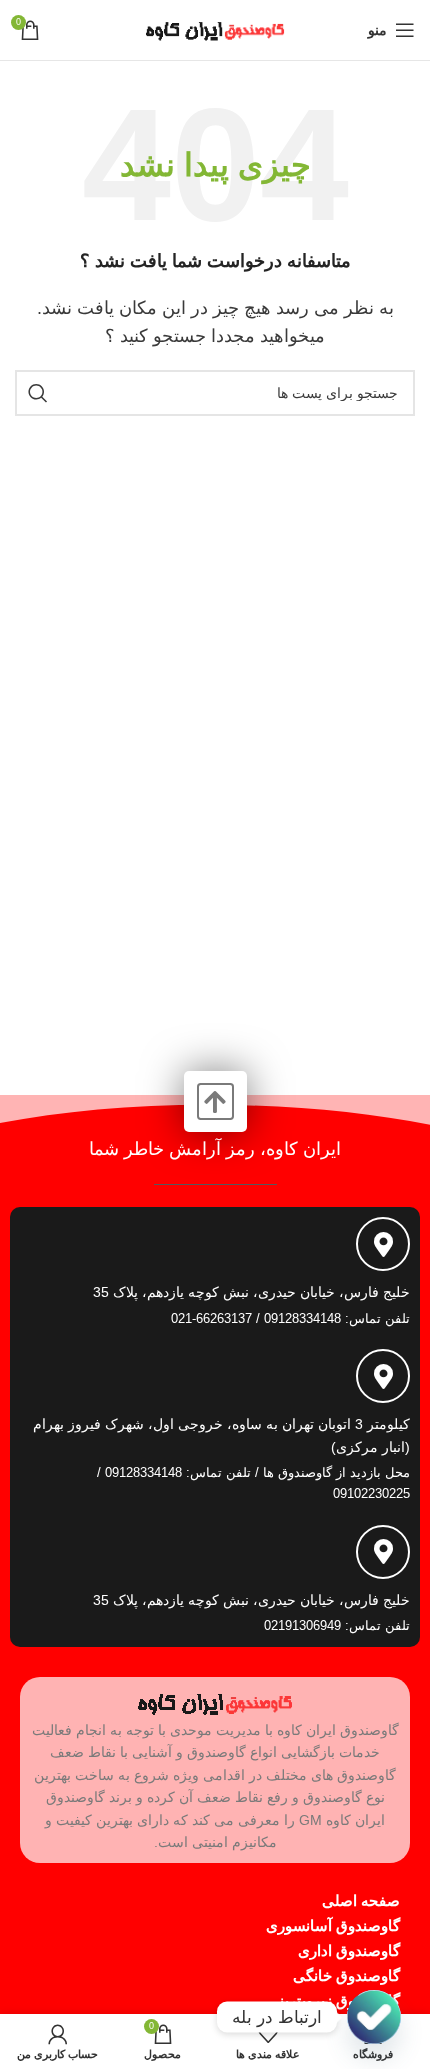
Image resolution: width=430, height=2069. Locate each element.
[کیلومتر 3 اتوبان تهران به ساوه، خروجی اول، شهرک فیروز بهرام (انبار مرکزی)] (383, 1376)
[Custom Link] (374, 2017)
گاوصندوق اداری (349, 1950)
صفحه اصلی (361, 1900)
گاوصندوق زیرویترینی (333, 2000)
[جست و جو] (38, 393)
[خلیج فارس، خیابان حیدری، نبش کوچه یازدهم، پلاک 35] (383, 1244)
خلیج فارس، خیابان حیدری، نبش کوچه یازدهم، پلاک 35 (251, 1292)
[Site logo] (215, 28)
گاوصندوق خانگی (346, 1975)
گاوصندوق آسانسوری (333, 1925)
